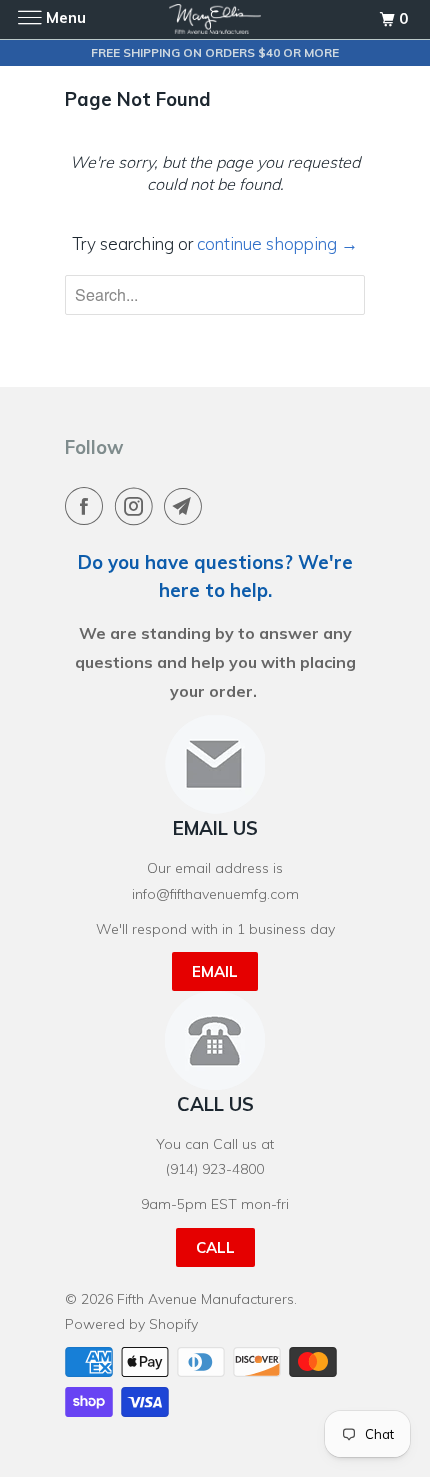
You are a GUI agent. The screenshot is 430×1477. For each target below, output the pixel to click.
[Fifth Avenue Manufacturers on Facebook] (88, 506)
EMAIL (215, 971)
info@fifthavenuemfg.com (215, 894)
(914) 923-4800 (215, 1169)
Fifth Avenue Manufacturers (205, 1299)
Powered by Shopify (131, 1324)
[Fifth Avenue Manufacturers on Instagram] (138, 506)
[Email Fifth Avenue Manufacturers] (187, 506)
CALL (215, 1247)
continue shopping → (277, 243)
